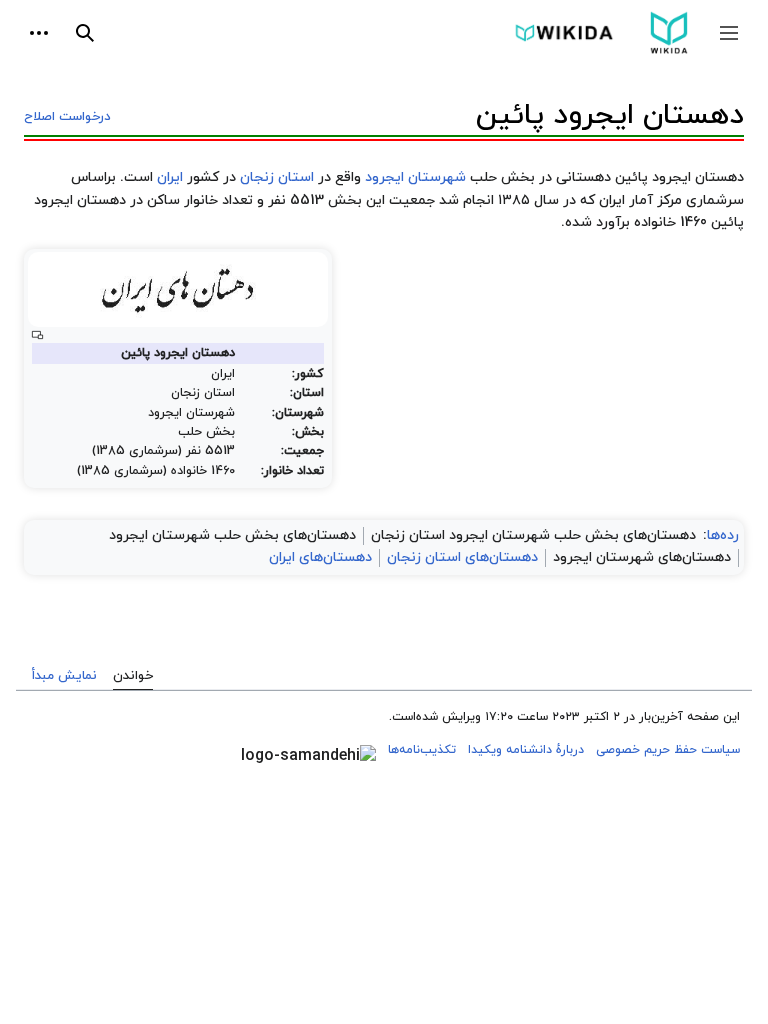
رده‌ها (723, 535)
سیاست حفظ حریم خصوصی (668, 750)
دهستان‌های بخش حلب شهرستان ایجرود (232, 535)
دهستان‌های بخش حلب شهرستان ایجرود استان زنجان (533, 535)
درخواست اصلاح (67, 117)
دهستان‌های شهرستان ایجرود (642, 557)
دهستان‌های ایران (320, 557)
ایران (170, 177)
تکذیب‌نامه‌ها (422, 750)
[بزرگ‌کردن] (37, 335)
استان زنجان (277, 177)
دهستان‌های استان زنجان (462, 557)
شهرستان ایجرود (415, 177)
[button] (729, 33)
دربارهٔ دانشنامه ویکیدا (526, 750)
